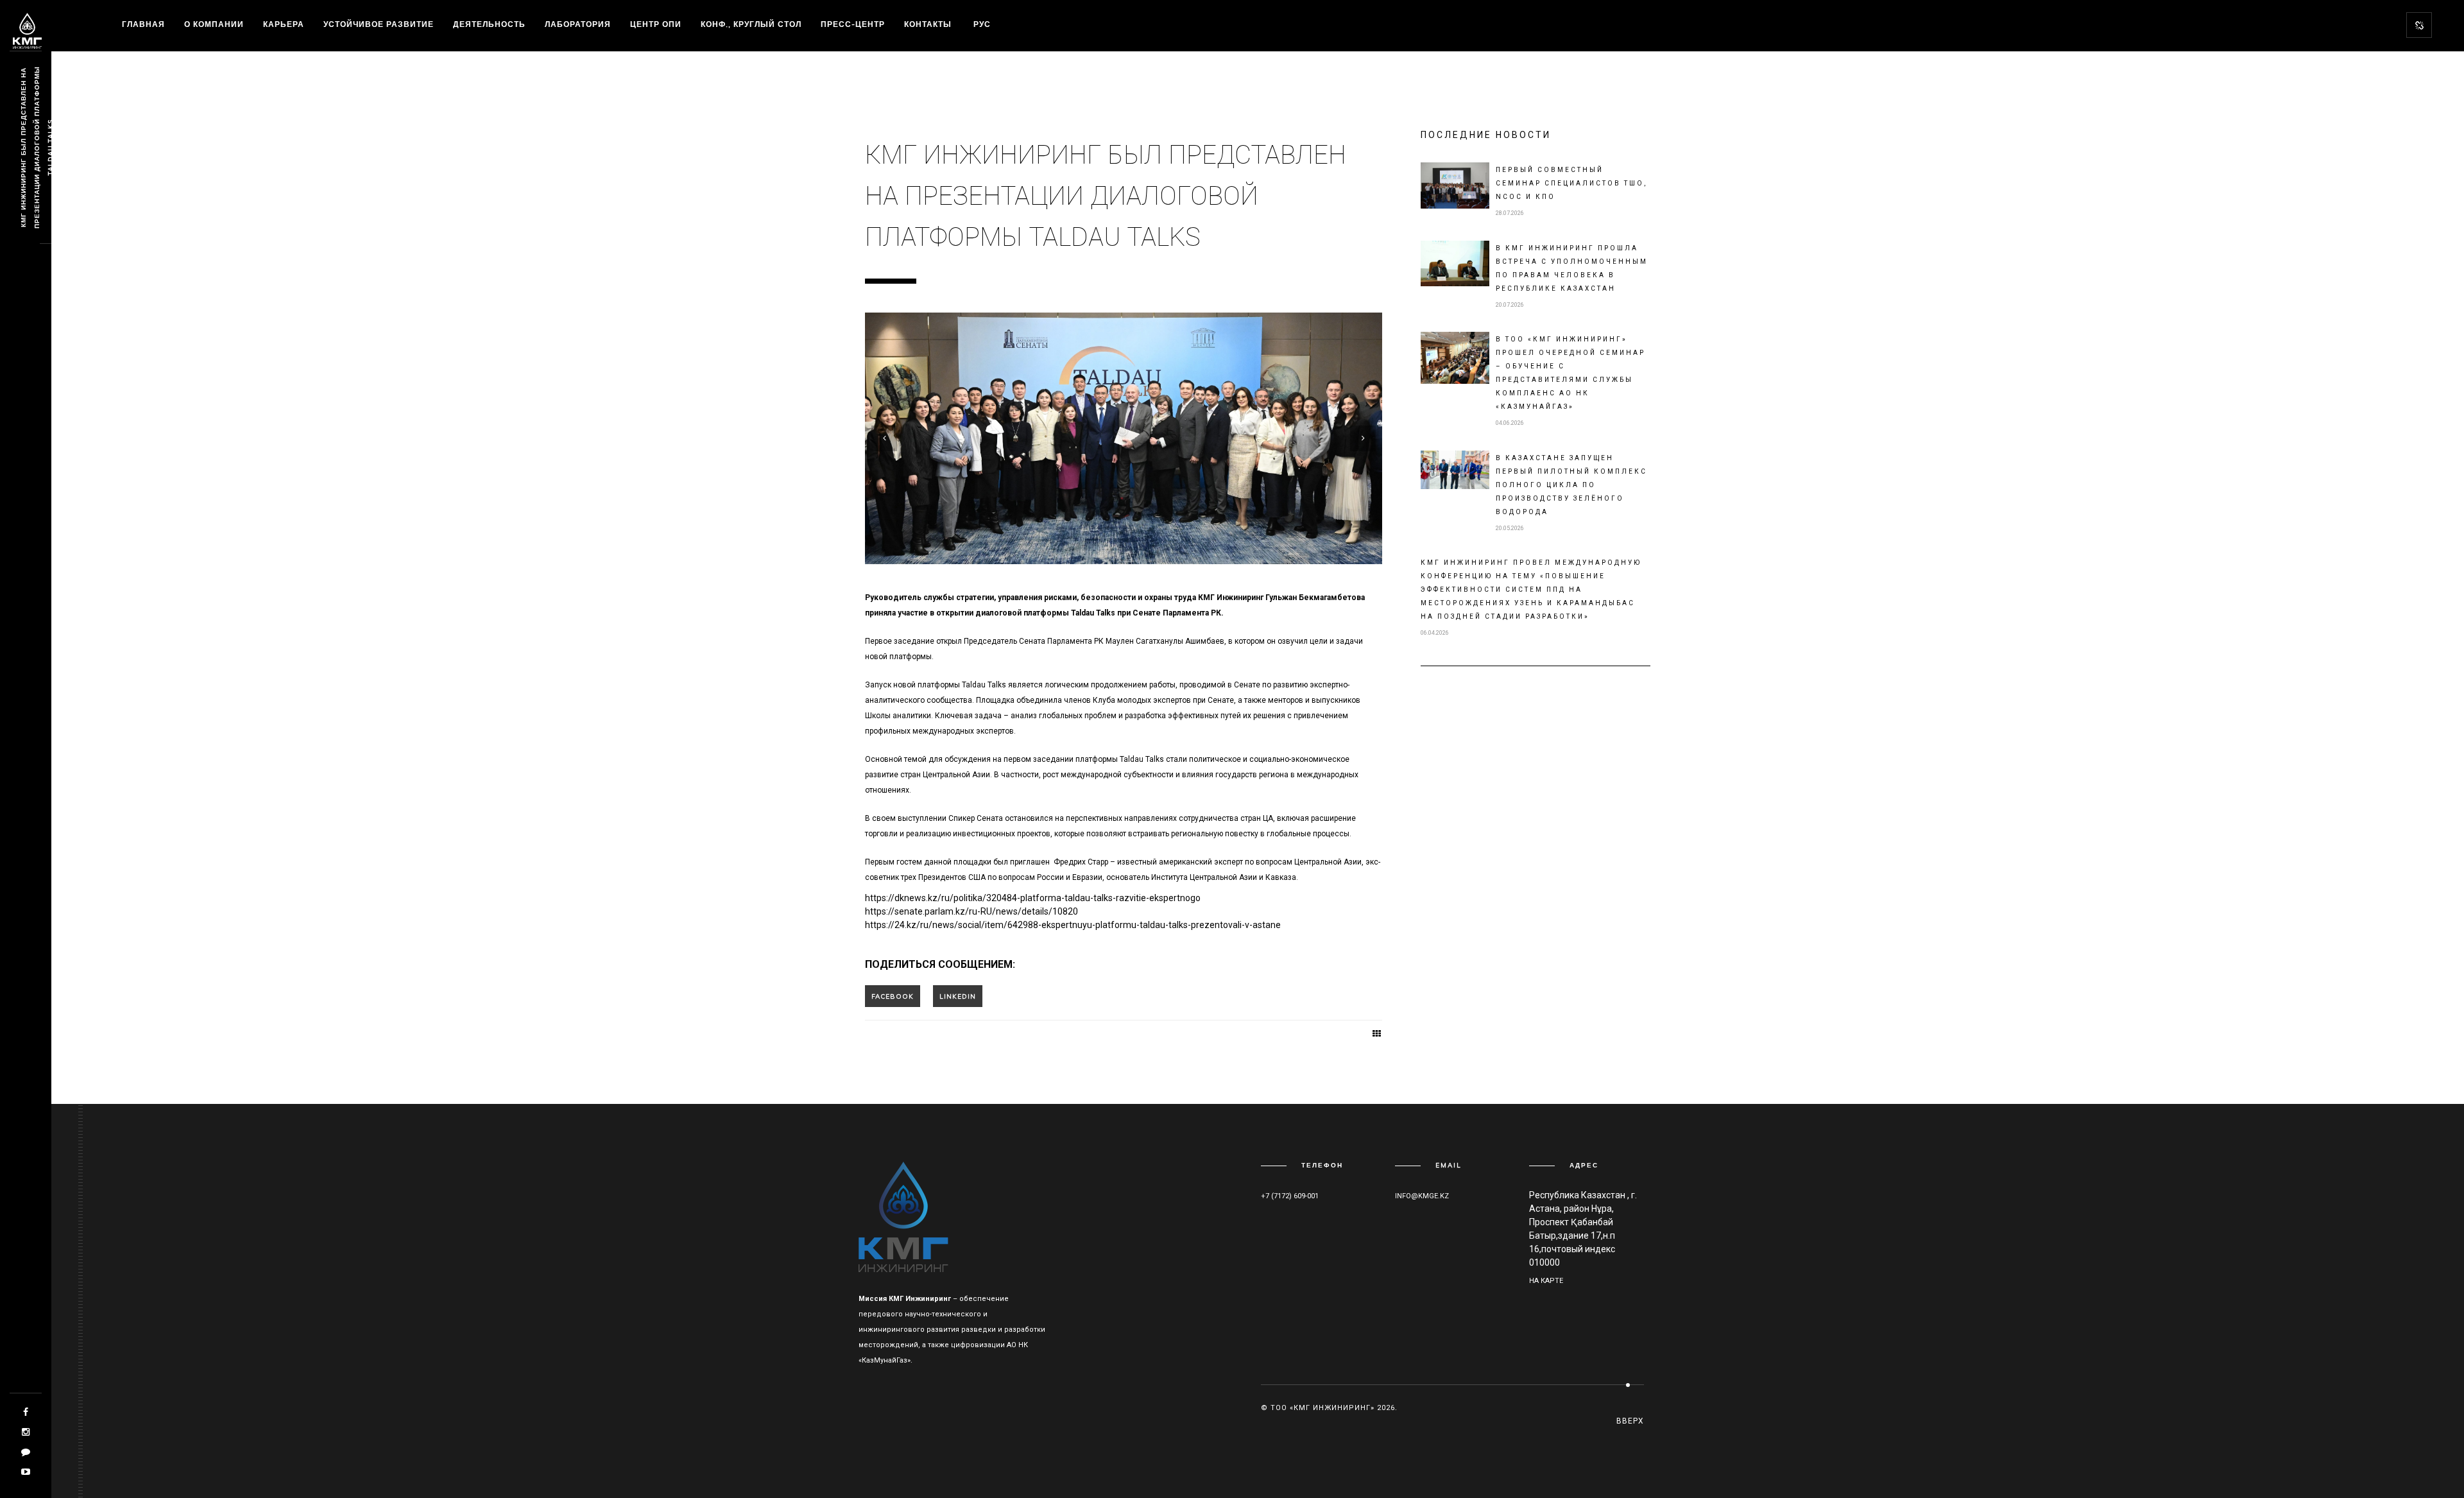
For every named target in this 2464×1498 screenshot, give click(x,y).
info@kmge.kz (1422, 1196)
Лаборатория (578, 24)
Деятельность (489, 24)
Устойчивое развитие (379, 24)
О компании (214, 24)
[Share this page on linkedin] (958, 996)
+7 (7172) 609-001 (1290, 1196)
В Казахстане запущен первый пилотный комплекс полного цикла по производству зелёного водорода (1571, 485)
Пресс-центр (853, 24)
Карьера (284, 24)
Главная (143, 24)
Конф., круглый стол (751, 24)
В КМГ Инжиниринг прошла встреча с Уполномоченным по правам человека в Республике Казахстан (1572, 268)
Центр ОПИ (656, 24)
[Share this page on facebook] (893, 996)
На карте (1546, 1281)
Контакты (928, 24)
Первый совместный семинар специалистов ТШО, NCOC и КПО (1571, 183)
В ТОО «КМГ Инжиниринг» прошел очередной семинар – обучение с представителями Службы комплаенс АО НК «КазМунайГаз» (1570, 373)
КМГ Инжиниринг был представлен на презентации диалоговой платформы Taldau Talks (37, 148)
